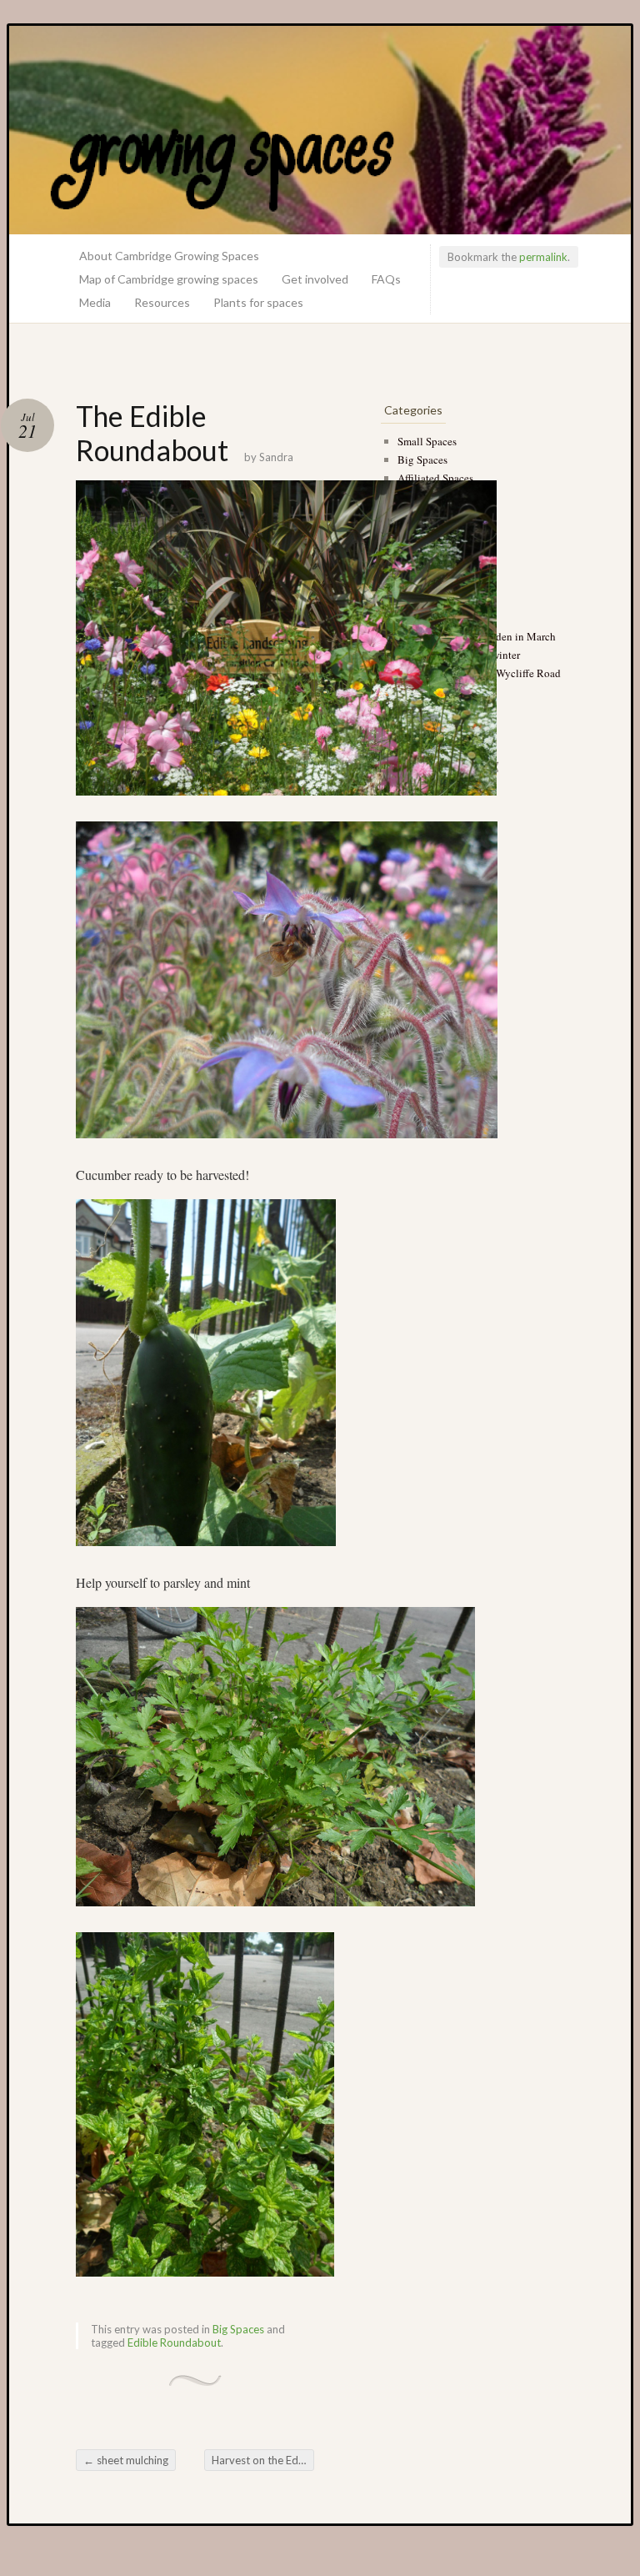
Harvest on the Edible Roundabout (263, 2460)
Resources (162, 302)
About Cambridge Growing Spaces (169, 256)
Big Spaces (238, 2329)
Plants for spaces (258, 302)
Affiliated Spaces (435, 478)
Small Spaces (427, 441)
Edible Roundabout (174, 2343)
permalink (543, 257)
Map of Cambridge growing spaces (169, 279)
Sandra (276, 457)
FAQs (386, 279)
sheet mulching (126, 2460)
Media (95, 302)
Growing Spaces (320, 130)
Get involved (315, 279)
